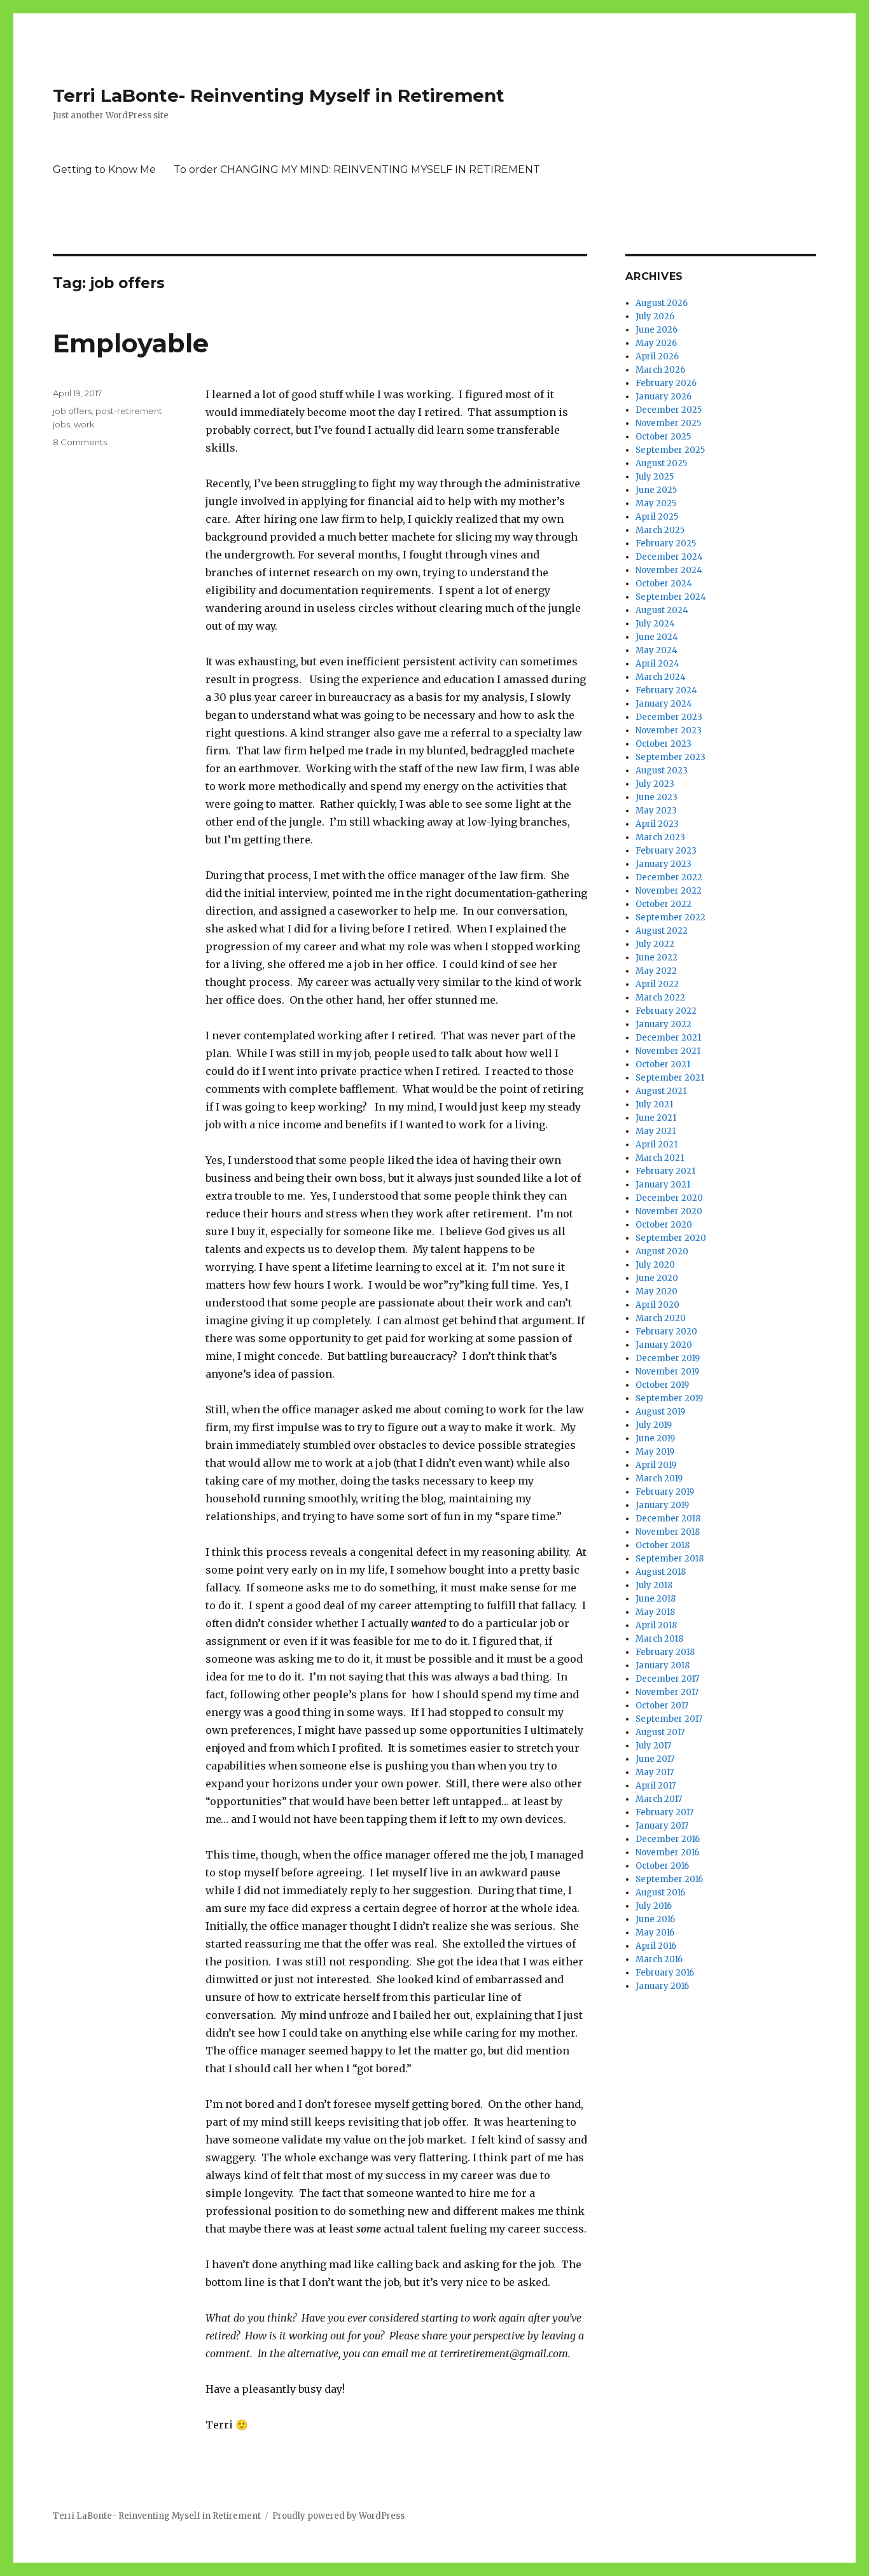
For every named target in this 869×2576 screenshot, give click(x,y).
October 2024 (664, 584)
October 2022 (664, 904)
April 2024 (657, 664)
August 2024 (662, 610)
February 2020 (666, 1332)
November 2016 (667, 1852)
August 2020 (662, 1251)
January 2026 (664, 397)
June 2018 (656, 1599)
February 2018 (665, 1652)
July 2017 (653, 1746)
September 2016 (669, 1879)
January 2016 (662, 1986)
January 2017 (662, 1826)
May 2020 (657, 1291)
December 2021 (668, 1038)
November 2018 (668, 1532)
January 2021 (663, 1185)
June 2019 (655, 1438)
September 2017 (669, 1719)
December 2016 (668, 1839)
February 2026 (666, 383)
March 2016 (659, 1959)
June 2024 (657, 637)
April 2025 (657, 517)
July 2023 (655, 784)
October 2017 (662, 1706)
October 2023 (664, 744)
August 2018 (661, 1572)
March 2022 (660, 998)
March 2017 (659, 1799)
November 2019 (667, 1372)
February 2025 (666, 544)
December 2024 (669, 557)
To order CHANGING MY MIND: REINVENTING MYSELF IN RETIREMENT (357, 170)
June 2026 (657, 330)
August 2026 (662, 303)
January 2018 (663, 1665)
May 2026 (656, 343)
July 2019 (654, 1425)
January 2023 (664, 864)
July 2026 (655, 316)
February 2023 (666, 851)
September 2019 (669, 1398)
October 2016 (662, 1866)
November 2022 (669, 891)
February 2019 (665, 1492)
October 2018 (663, 1545)
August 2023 (662, 771)
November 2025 (668, 423)
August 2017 (660, 1732)
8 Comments (80, 442)
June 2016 (655, 1919)
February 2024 (666, 690)
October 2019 (662, 1385)
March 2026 (660, 370)
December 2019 (668, 1358)
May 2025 (656, 503)
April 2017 (656, 1786)
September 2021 (670, 1078)
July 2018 (654, 1585)
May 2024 (657, 650)
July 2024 (655, 624)
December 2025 (669, 410)
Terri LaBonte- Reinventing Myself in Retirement (279, 95)
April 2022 (657, 984)
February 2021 (665, 1171)
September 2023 (671, 757)
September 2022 (671, 918)
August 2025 (661, 463)
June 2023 (657, 797)
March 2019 (659, 1478)
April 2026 (657, 357)
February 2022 (666, 1011)
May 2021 (656, 1131)
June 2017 (655, 1759)
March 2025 (660, 530)
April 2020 (657, 1305)
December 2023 (669, 717)
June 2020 (657, 1278)
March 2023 (660, 837)
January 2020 (664, 1345)
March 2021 (660, 1158)
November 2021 (668, 1051)
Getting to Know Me (104, 170)
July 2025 (655, 477)
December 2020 (669, 1198)
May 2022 (656, 971)
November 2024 (669, 570)
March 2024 (661, 677)
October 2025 (663, 437)
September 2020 (671, 1238)
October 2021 (663, 1064)
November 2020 (669, 1211)
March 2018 (659, 1639)
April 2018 (656, 1625)
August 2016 (660, 1893)
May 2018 (655, 1612)
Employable (131, 343)
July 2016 (654, 1906)
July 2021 (654, 1104)
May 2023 (656, 811)
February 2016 (665, 1973)
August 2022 (662, 931)
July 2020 (655, 1265)
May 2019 (655, 1452)
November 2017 (667, 1692)
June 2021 (656, 1118)
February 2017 (664, 1812)
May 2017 (655, 1772)
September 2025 (670, 450)
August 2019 (660, 1412)
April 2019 (656, 1465)
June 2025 (656, 490)
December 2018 (668, 1519)
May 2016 (655, 1933)
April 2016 (656, 1946)
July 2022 (655, 944)
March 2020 (661, 1318)
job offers (72, 411)
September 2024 (671, 597)
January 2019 (662, 1505)
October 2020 (664, 1225)
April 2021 (657, 1145)
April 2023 (657, 824)
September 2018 (670, 1559)
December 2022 (669, 877)
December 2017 (667, 1679)
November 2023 (669, 731)
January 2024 (664, 704)
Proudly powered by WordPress (338, 2516)
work (84, 424)
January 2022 (664, 1024)
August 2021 (661, 1091)
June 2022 (657, 958)
